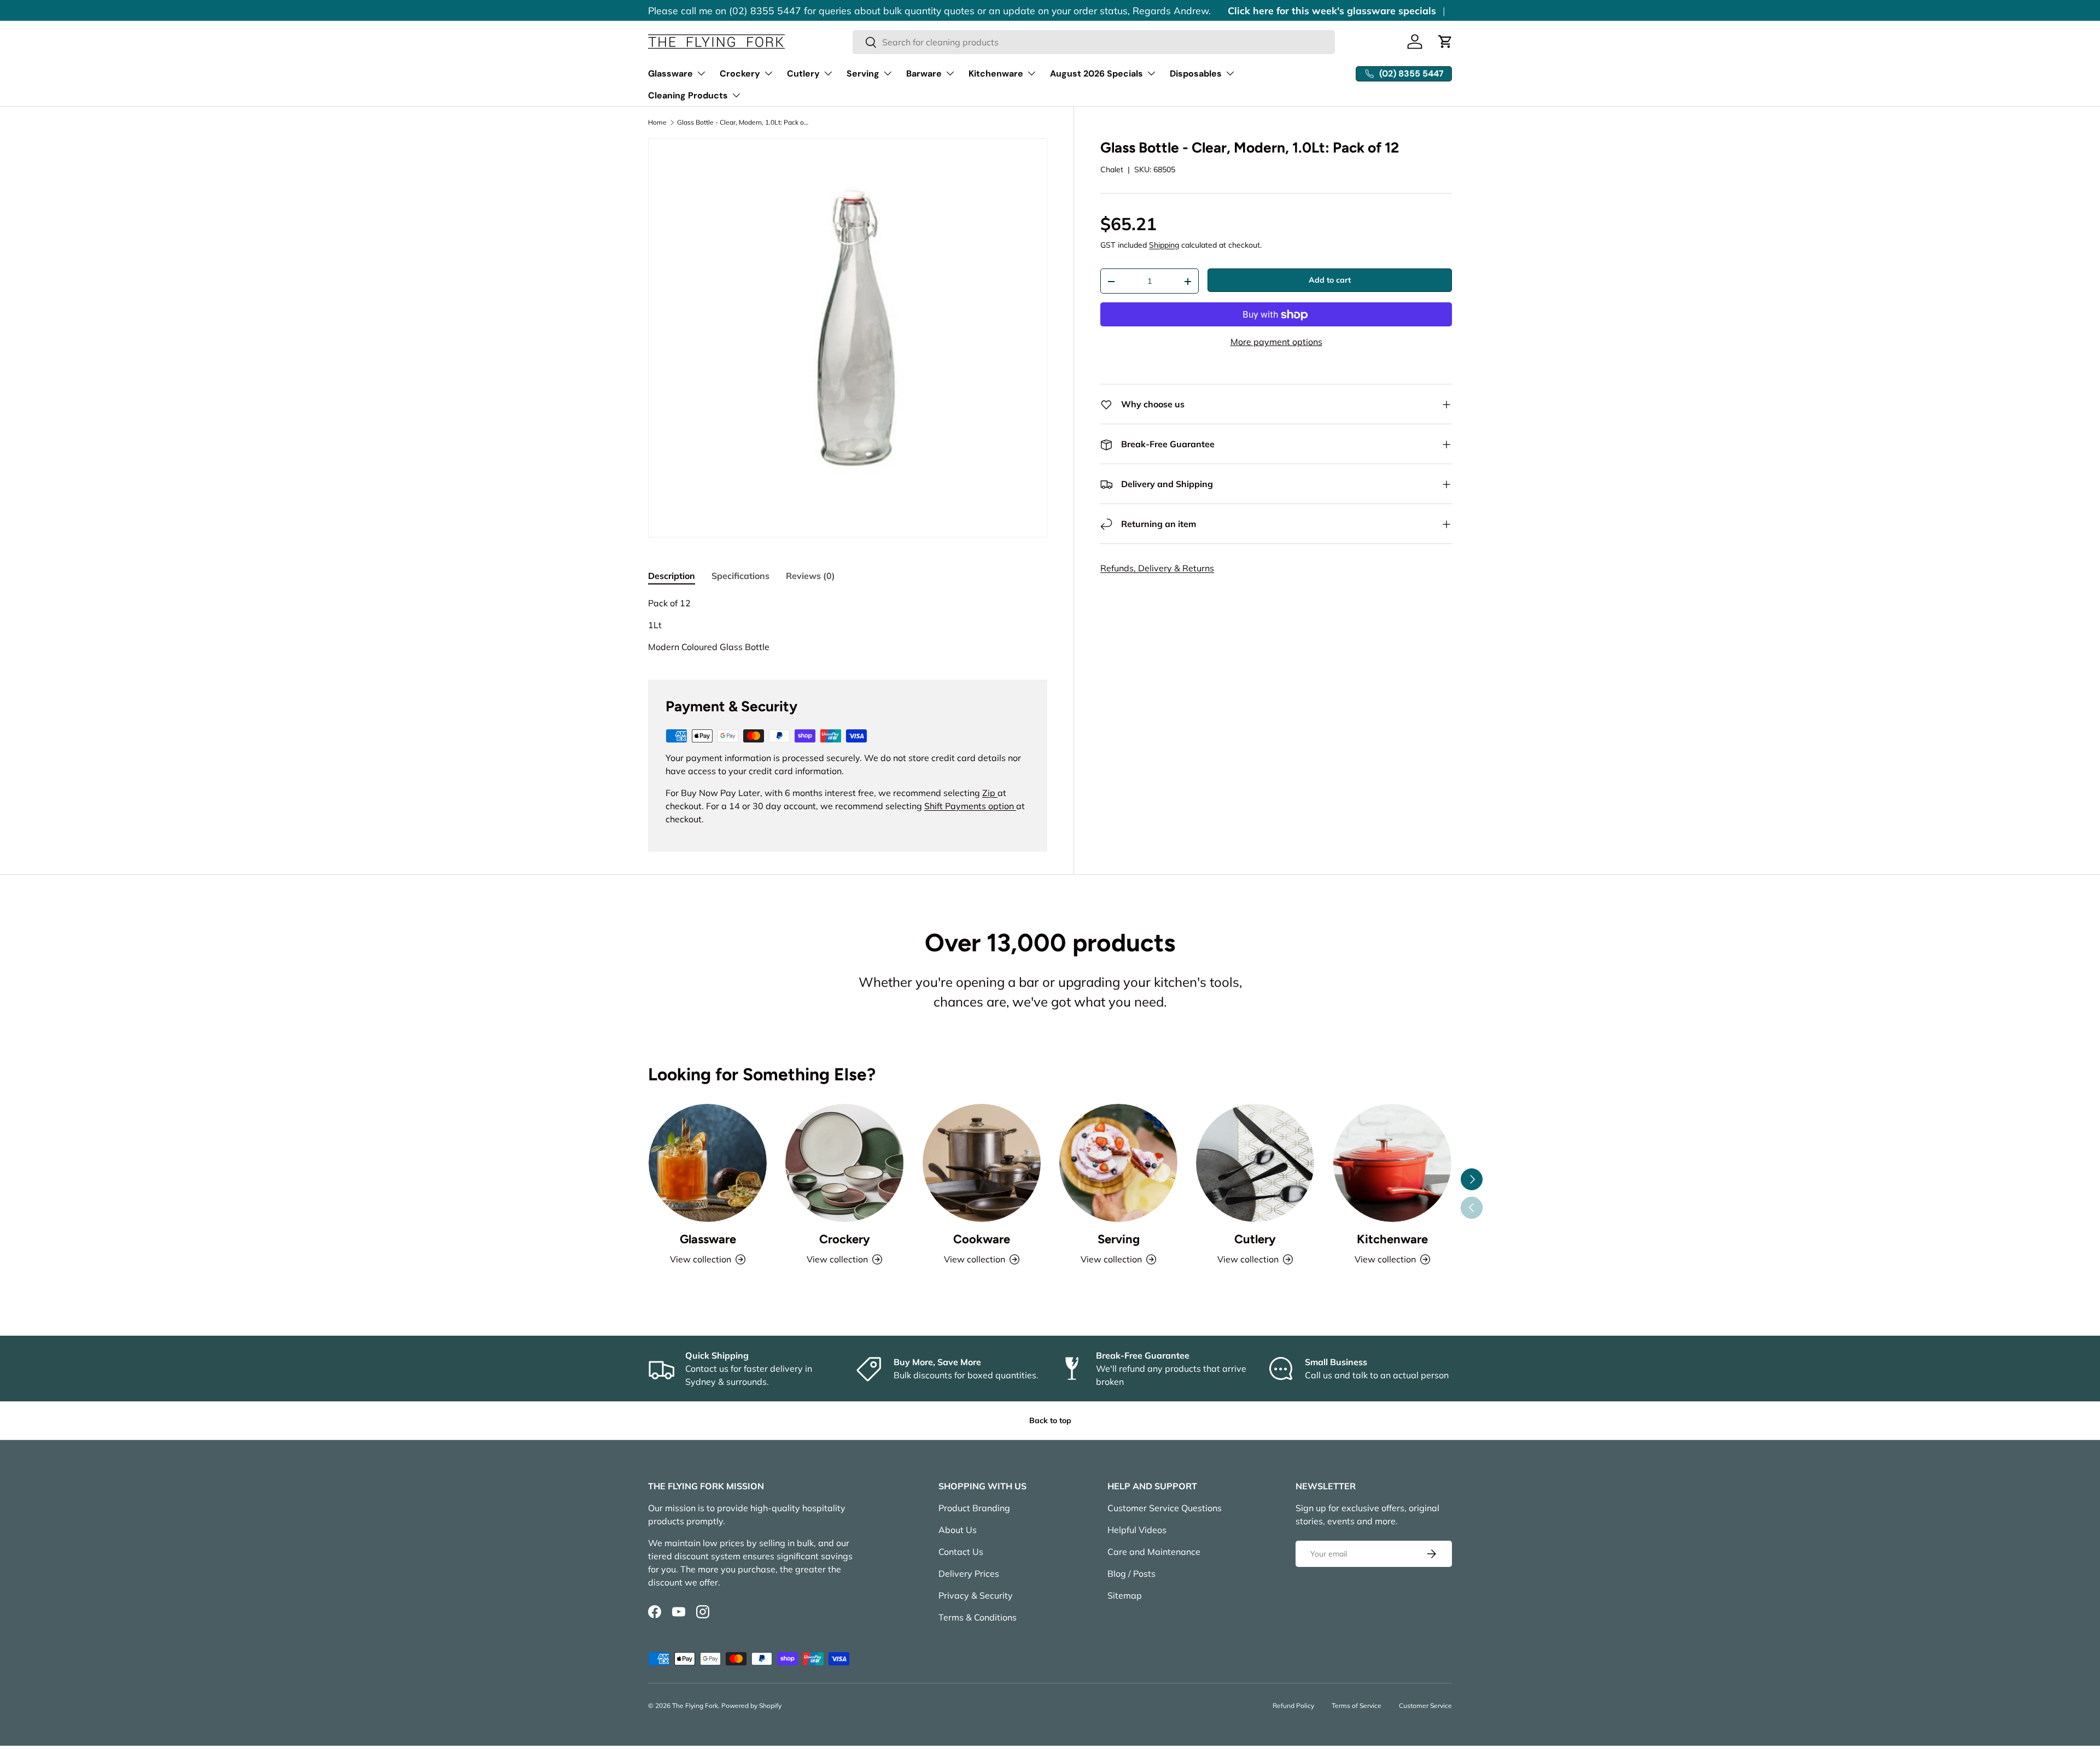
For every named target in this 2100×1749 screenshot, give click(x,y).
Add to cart (1330, 280)
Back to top (1050, 1420)
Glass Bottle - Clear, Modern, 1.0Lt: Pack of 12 (743, 122)
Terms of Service (1357, 1706)
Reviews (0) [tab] (810, 576)
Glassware (670, 74)
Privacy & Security (976, 1595)
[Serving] (1118, 1163)
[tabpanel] (848, 625)
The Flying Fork (695, 1706)
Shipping (1164, 245)
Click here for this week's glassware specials (1332, 10)
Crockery (740, 74)
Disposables (1196, 74)
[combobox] (1094, 42)
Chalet (1112, 170)
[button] (1445, 42)
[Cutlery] (1255, 1163)
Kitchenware (996, 74)
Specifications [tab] (740, 576)
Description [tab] (672, 576)
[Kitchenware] (1392, 1163)
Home (657, 122)
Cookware (982, 1239)
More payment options (1276, 342)
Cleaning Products (688, 95)
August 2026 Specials (1096, 74)
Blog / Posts (1131, 1573)
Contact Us (961, 1552)
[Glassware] (708, 1163)
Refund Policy (1293, 1706)
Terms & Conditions (978, 1617)
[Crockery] (844, 1163)
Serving (863, 74)
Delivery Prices (969, 1573)
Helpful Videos (1137, 1530)
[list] (848, 338)
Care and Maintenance (1154, 1552)
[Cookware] (982, 1163)
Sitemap (1125, 1595)
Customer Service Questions (1165, 1508)
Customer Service (1425, 1706)
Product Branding (974, 1508)
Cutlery (803, 74)
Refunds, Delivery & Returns (1157, 569)
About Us (958, 1530)
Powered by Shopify (751, 1706)
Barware (924, 74)
